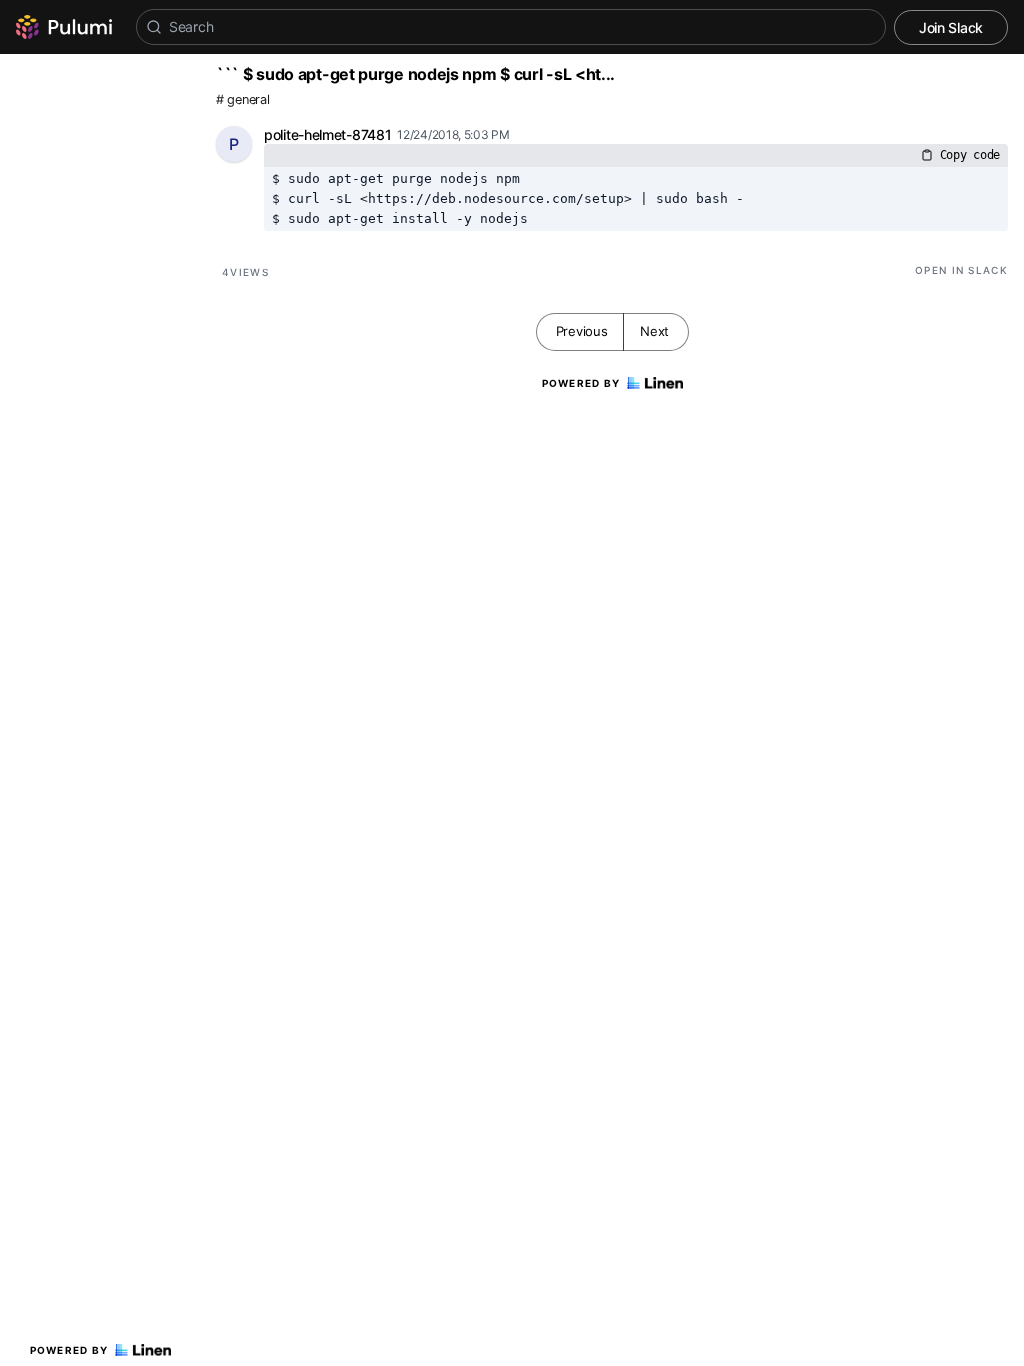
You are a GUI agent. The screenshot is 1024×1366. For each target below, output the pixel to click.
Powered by (69, 1350)
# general (242, 99)
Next (654, 331)
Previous (582, 331)
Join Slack (951, 27)
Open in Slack (961, 270)
